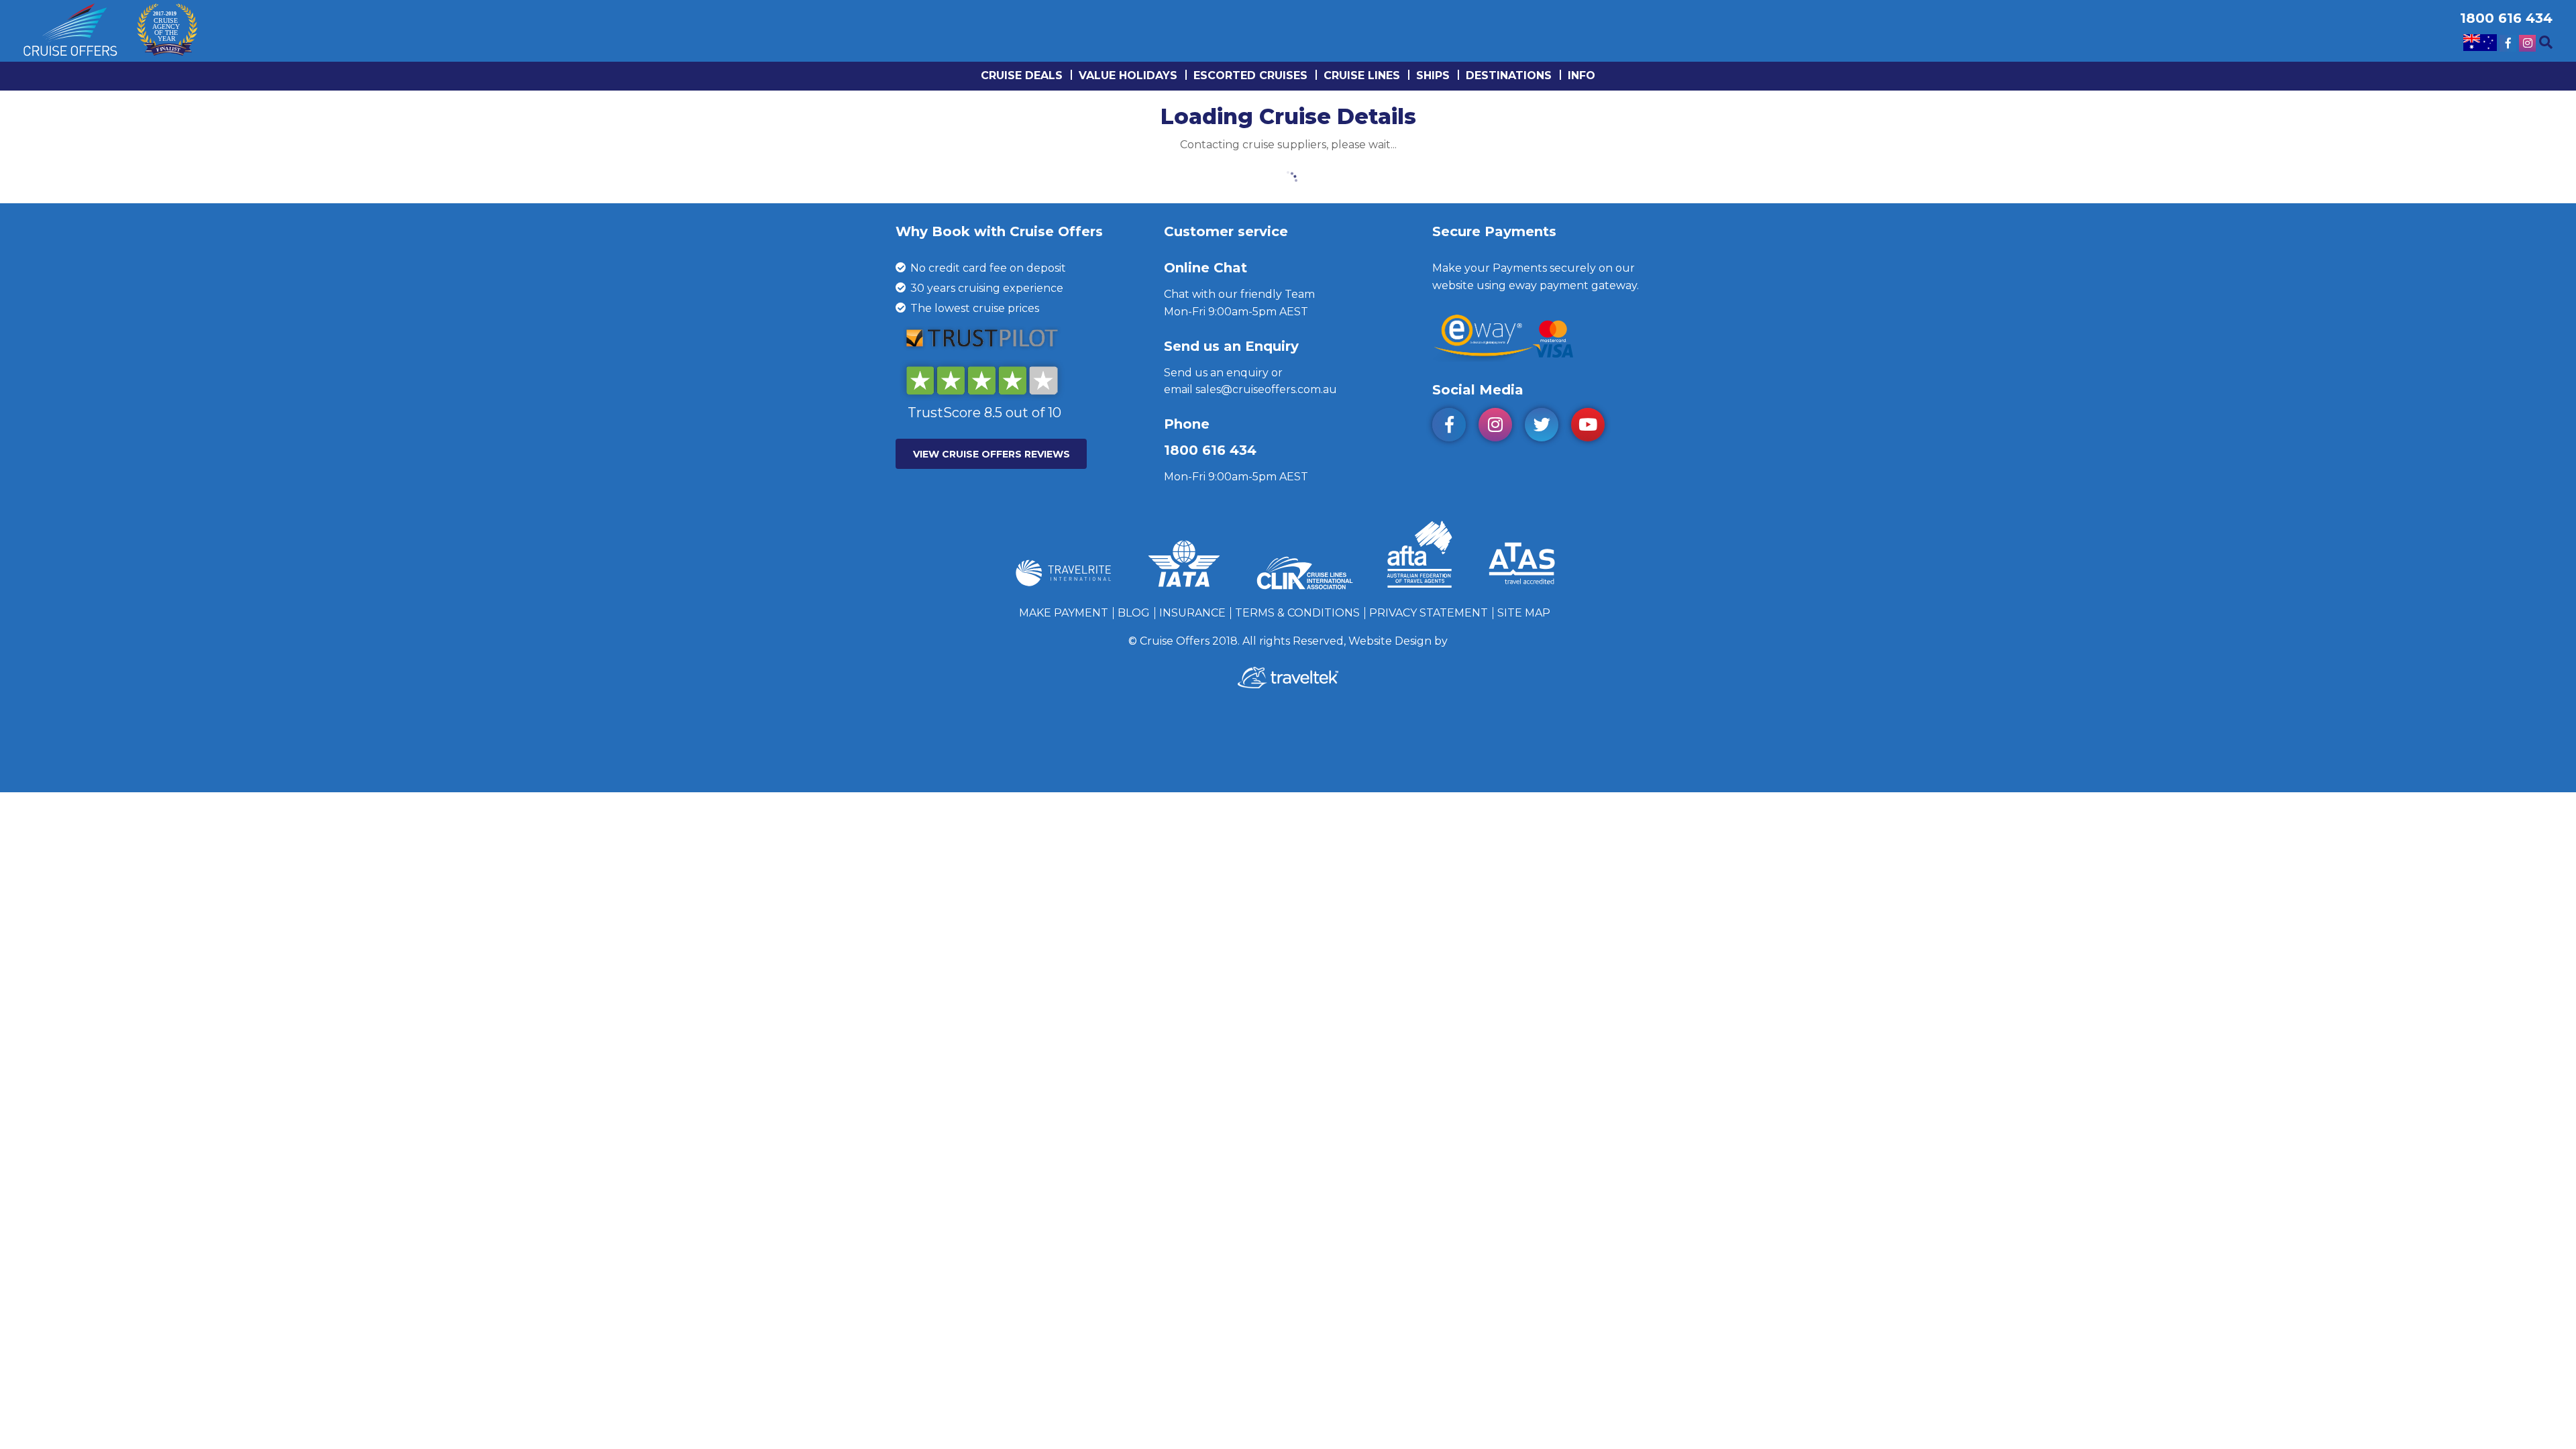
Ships (1433, 75)
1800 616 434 (1210, 450)
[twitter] (1547, 427)
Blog (1134, 613)
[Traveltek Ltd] (1288, 685)
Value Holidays (1128, 75)
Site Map (1524, 613)
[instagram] (1500, 427)
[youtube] (1593, 427)
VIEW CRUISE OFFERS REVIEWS (991, 454)
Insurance (1192, 613)
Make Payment (1064, 613)
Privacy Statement (1429, 613)
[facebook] (1454, 427)
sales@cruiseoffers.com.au (1266, 389)
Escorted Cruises (1250, 75)
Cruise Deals (1022, 75)
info (1581, 75)
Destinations (1509, 75)
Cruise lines (1362, 75)
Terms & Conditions (1297, 613)
